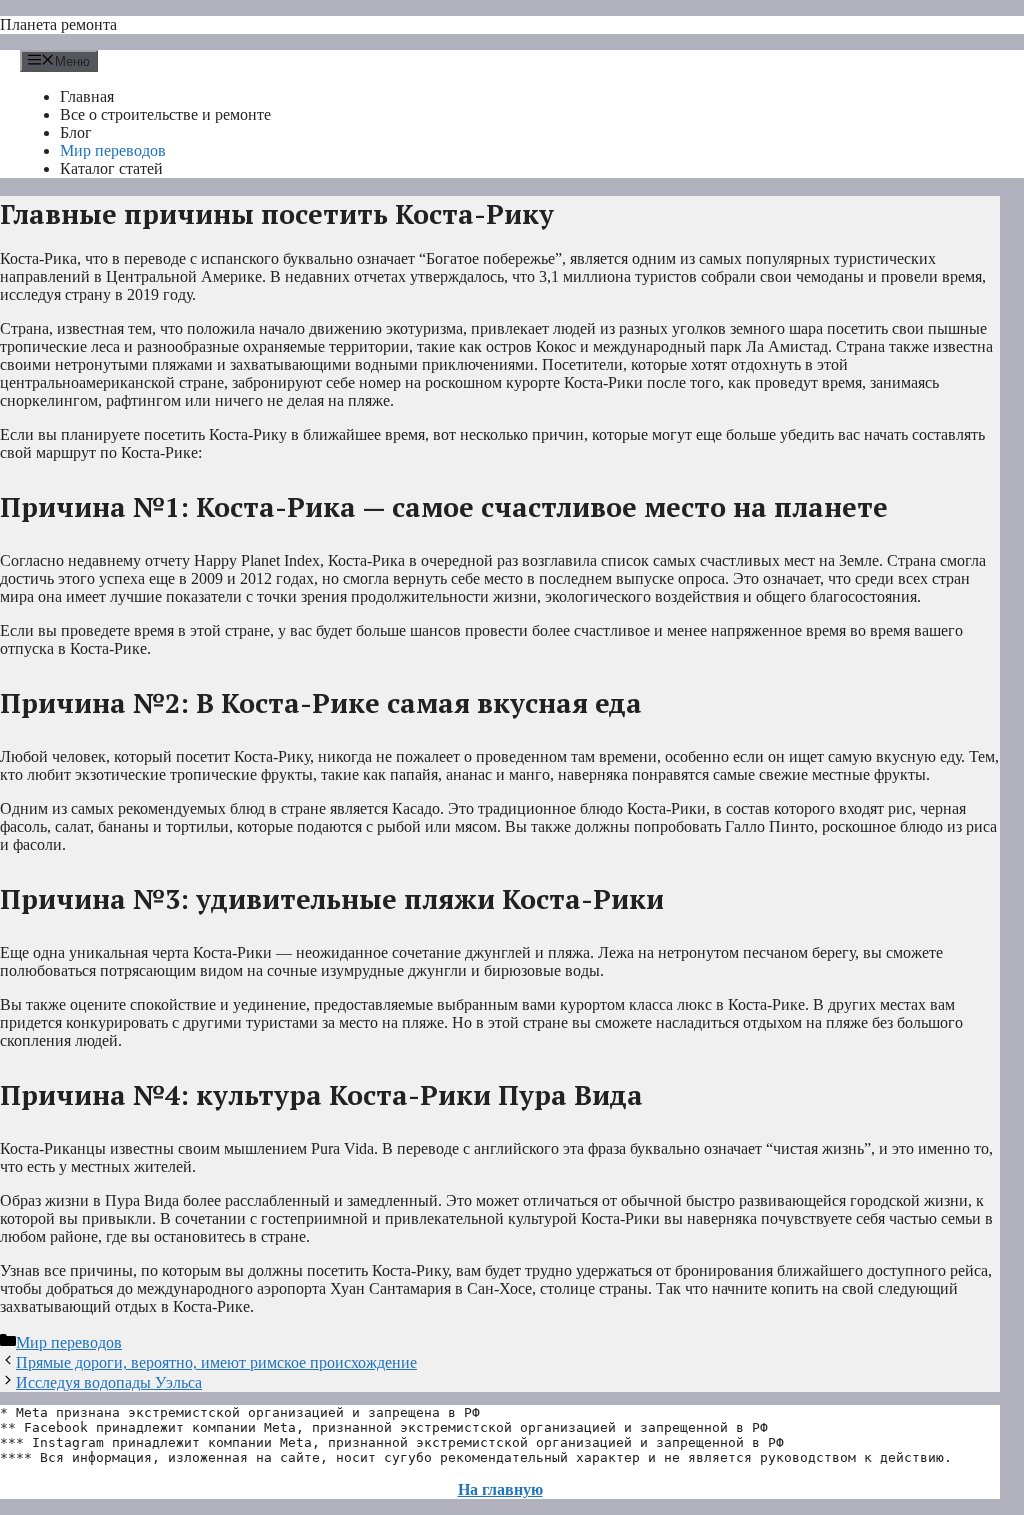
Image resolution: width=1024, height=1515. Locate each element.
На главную (500, 1489)
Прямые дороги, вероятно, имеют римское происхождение (216, 1362)
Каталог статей (111, 168)
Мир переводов (113, 150)
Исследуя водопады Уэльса (109, 1382)
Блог (76, 132)
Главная (87, 96)
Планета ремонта (58, 24)
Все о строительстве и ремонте (165, 114)
